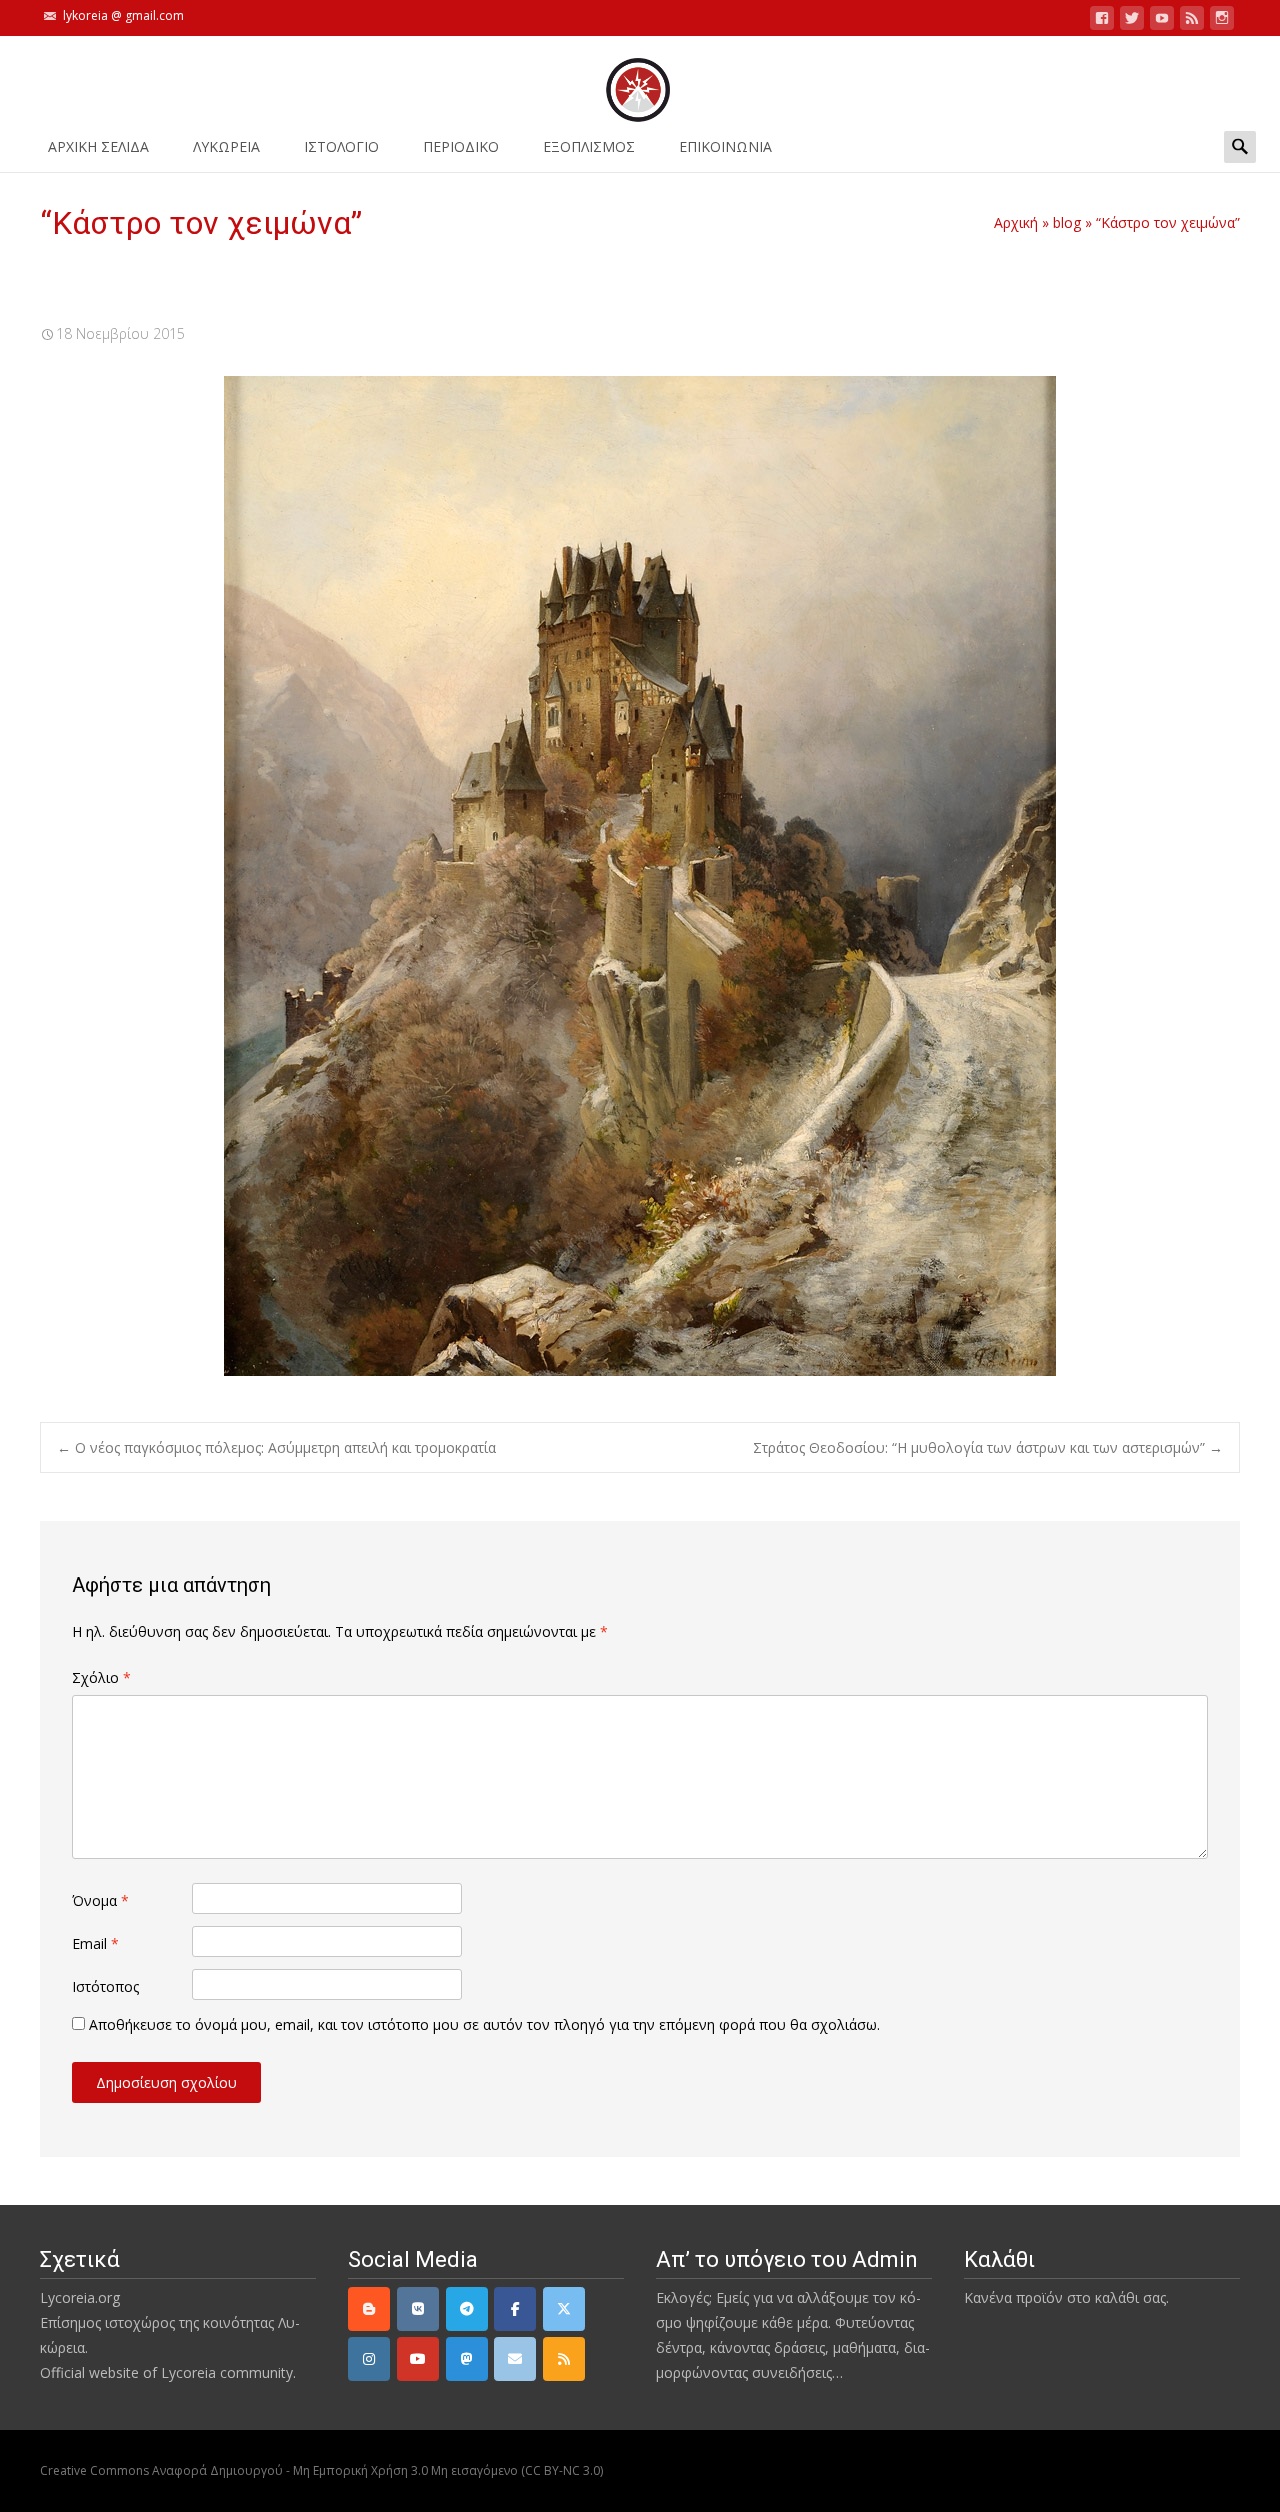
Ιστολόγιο (341, 146)
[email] (515, 2359)
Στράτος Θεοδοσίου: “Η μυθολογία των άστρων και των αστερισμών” (988, 1447)
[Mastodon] (467, 2359)
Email (95, 1943)
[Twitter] (564, 2309)
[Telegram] (467, 2309)
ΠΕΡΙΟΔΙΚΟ (461, 146)
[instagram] (1222, 21)
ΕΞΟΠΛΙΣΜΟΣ (589, 146)
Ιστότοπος (105, 1986)
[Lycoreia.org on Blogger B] (369, 2309)
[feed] (1192, 21)
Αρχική (1016, 222)
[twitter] (1132, 21)
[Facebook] (515, 2309)
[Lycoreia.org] (640, 80)
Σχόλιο (101, 1677)
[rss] (564, 2359)
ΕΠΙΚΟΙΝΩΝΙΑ (725, 146)
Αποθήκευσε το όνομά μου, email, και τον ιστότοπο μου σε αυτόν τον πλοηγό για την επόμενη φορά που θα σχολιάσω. (484, 2024)
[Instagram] (369, 2359)
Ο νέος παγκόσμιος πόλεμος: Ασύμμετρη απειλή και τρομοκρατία (276, 1447)
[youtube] (1162, 21)
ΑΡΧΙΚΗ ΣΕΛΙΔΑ (98, 146)
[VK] (418, 2309)
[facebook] (1102, 21)
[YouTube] (418, 2359)
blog (1067, 222)
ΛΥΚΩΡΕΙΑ (226, 146)
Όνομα (100, 1900)
